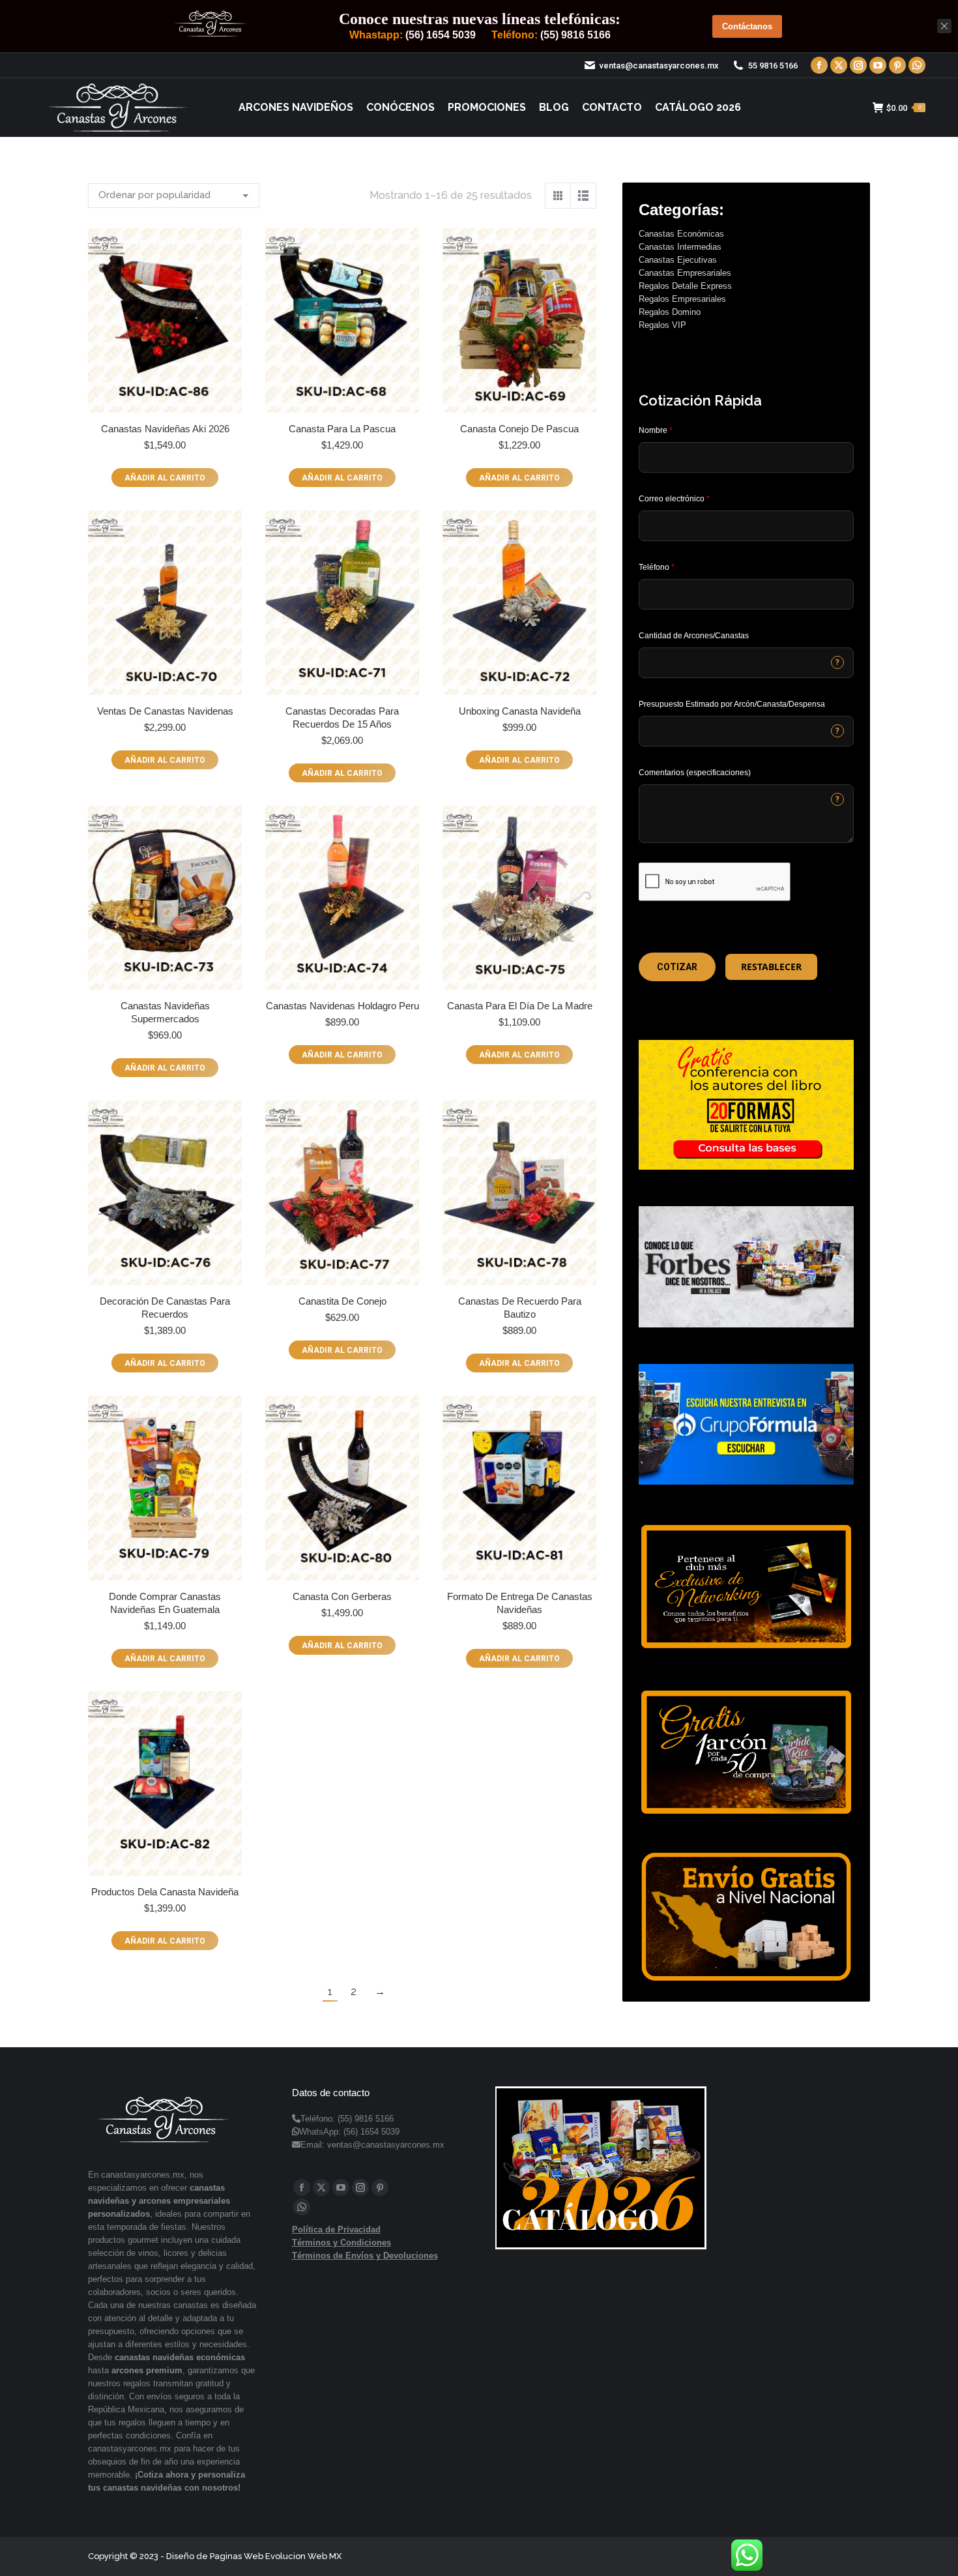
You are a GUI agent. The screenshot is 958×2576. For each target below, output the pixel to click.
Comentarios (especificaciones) (695, 773)
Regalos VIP (662, 325)
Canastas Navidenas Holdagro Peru (342, 1006)
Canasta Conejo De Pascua (519, 429)
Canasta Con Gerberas (342, 1596)
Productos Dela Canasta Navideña (165, 1892)
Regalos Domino (670, 312)
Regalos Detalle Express (685, 286)
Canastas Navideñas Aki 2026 (165, 429)
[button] (677, 967)
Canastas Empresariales (685, 273)
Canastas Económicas (681, 234)
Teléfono (657, 567)
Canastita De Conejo (342, 1301)
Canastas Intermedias (680, 247)
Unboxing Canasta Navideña (520, 711)
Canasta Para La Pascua (342, 429)
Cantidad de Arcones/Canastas (694, 636)
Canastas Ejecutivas (678, 260)
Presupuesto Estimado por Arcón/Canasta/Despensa (732, 704)
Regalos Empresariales (682, 299)
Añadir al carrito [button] (165, 478)
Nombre (656, 430)
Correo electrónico (674, 499)
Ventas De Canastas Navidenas (165, 711)
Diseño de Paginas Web (215, 2556)
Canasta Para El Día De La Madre (520, 1006)
